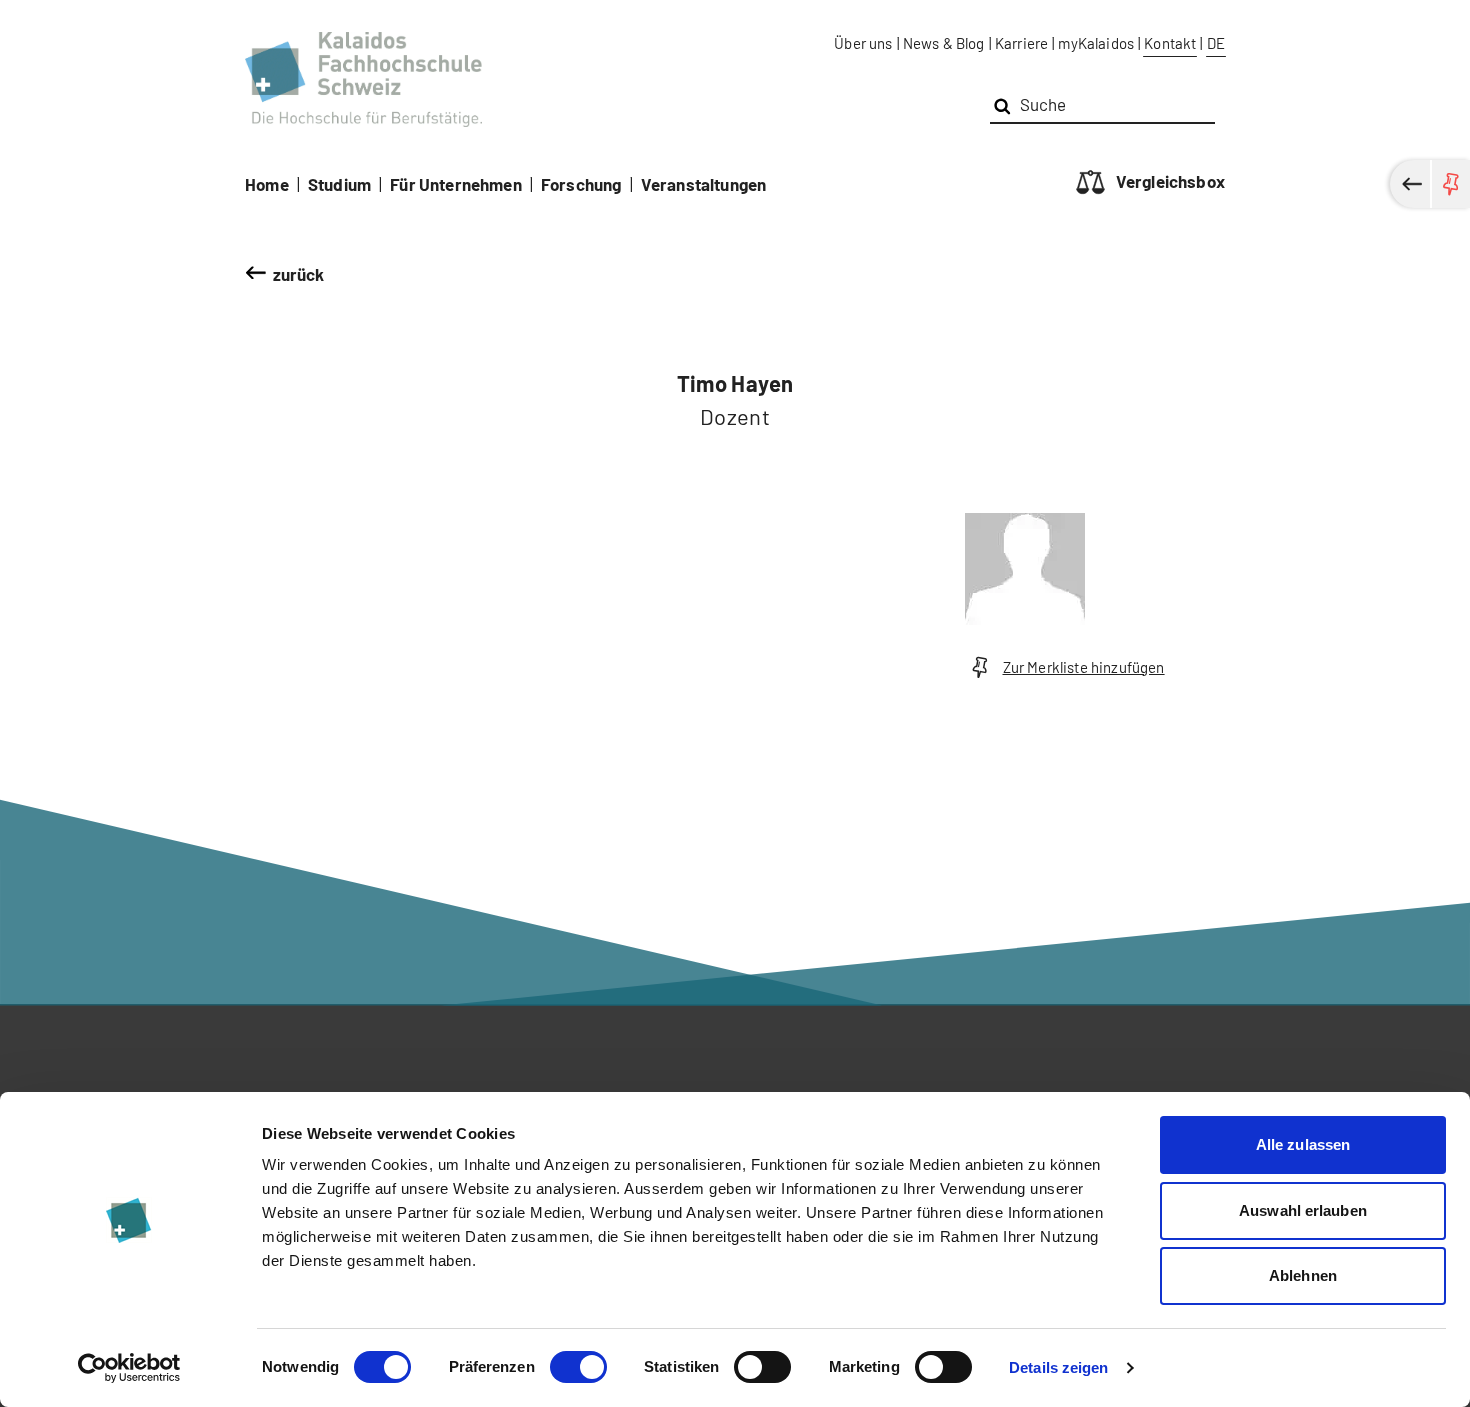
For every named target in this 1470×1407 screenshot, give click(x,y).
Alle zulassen (1303, 1144)
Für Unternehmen (456, 184)
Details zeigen (1058, 1367)
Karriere (1021, 43)
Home (267, 184)
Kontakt (1170, 43)
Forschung (581, 184)
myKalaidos (1096, 43)
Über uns (863, 43)
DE (1216, 43)
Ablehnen (1303, 1275)
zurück (299, 274)
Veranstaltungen (704, 184)
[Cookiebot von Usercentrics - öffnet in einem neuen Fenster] (129, 1368)
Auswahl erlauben (1303, 1210)
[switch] (578, 1367)
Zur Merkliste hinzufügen (1084, 667)
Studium (339, 184)
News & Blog (944, 43)
